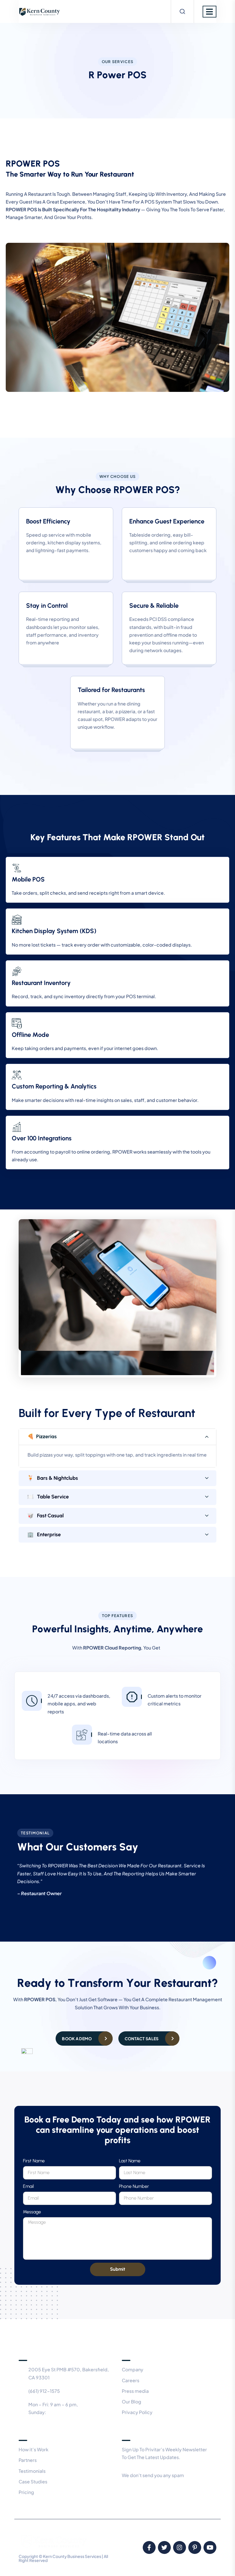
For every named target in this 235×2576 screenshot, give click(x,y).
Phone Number (134, 2186)
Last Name (130, 2161)
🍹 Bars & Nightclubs (53, 1478)
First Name (34, 2161)
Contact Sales (142, 2038)
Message (32, 2212)
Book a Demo (77, 2038)
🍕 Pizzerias (42, 1436)
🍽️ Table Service (48, 1497)
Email (28, 2186)
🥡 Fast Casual (45, 1516)
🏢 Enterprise (44, 1535)
